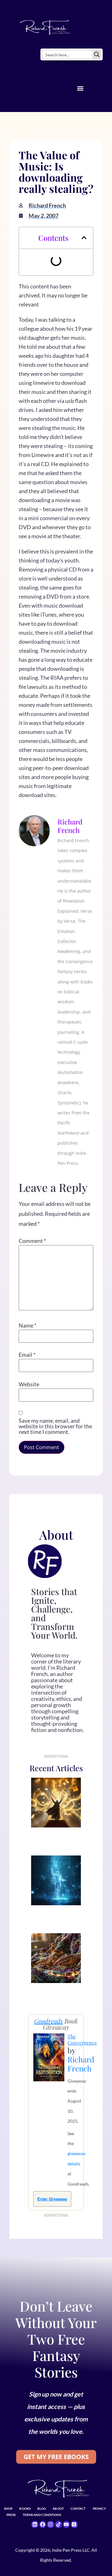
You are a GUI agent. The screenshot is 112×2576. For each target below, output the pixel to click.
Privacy (100, 2508)
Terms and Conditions (42, 2515)
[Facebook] (43, 2524)
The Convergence (82, 2039)
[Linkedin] (35, 2524)
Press (11, 2515)
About (58, 2508)
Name (28, 1325)
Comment (32, 1241)
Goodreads (49, 2021)
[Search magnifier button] (97, 54)
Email (27, 1355)
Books (25, 2508)
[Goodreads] (74, 2524)
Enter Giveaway (52, 2199)
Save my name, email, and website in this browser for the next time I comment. (55, 1426)
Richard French (81, 2064)
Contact (78, 2508)
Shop (8, 2508)
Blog (42, 2508)
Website (29, 1384)
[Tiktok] (58, 2524)
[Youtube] (66, 2524)
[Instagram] (50, 2524)
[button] (80, 88)
